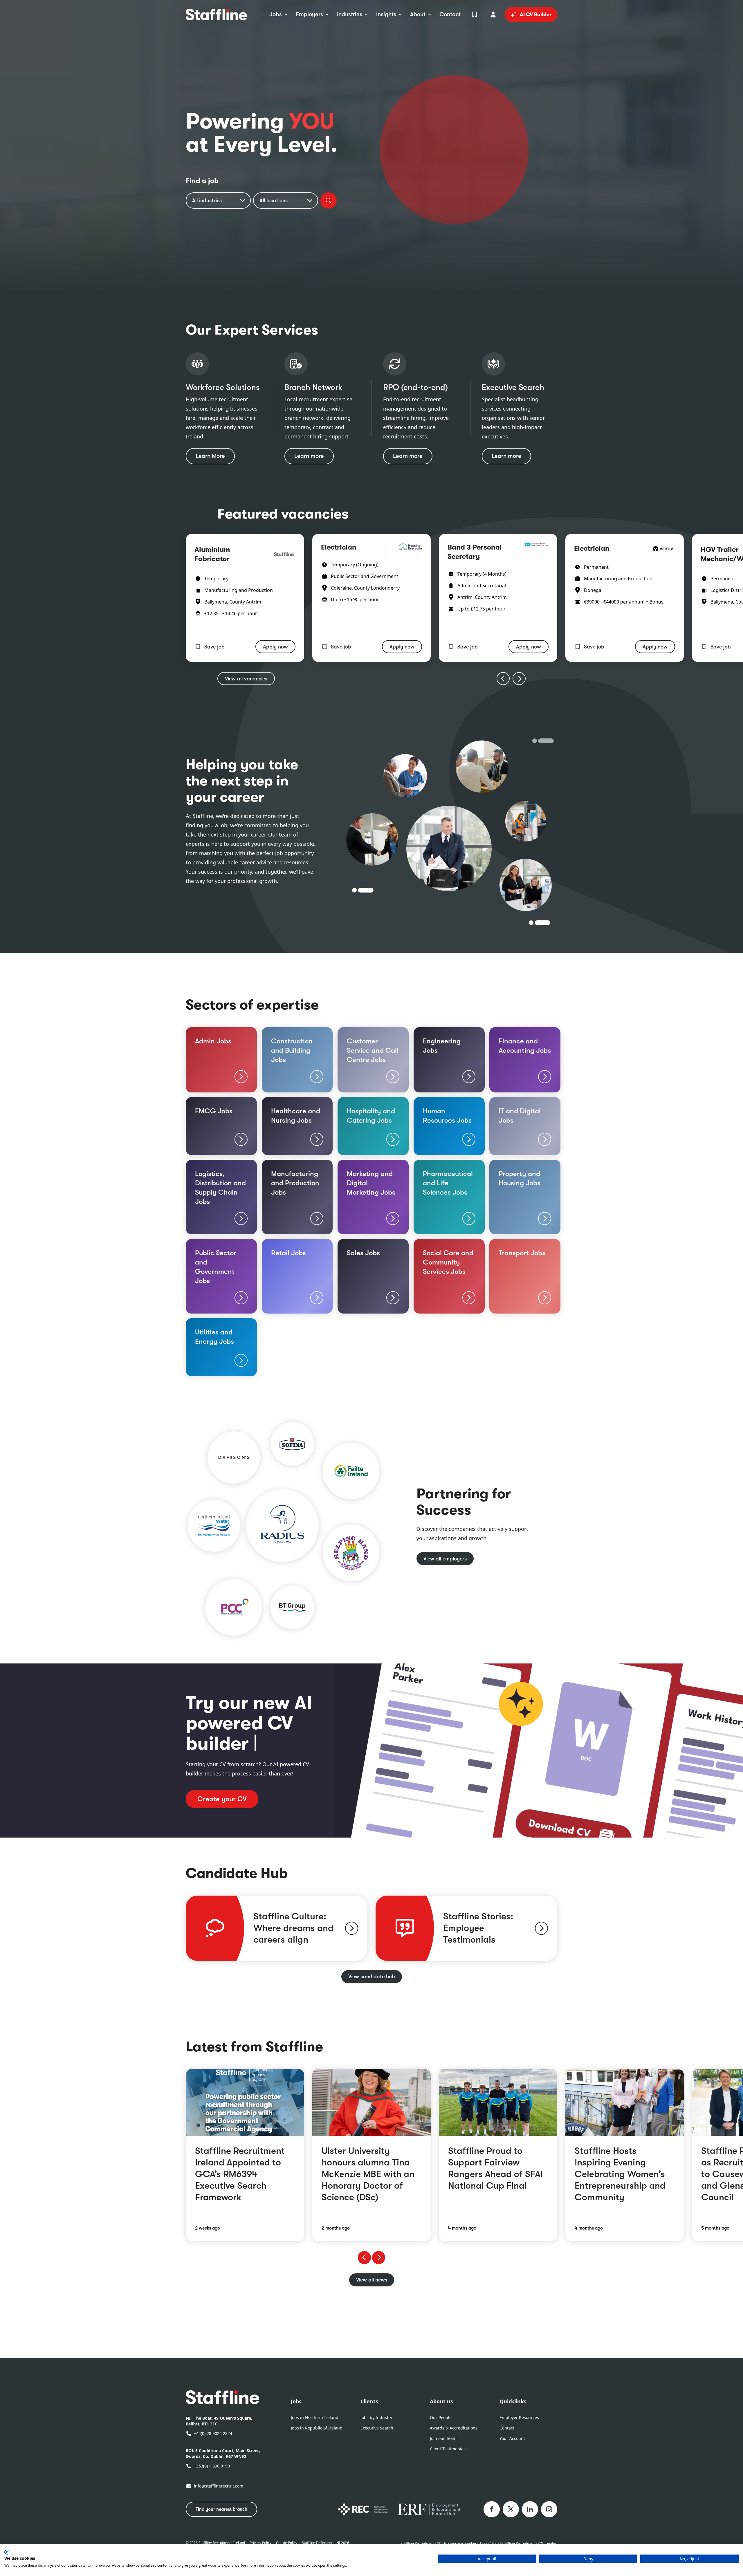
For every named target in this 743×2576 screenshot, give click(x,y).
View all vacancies (246, 679)
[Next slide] (519, 679)
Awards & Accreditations (454, 2428)
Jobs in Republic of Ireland (317, 2428)
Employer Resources (519, 2417)
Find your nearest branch (221, 2509)
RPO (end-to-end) (415, 387)
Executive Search (513, 387)
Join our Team (443, 2438)
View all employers (445, 1559)
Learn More (210, 456)
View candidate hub (372, 1977)
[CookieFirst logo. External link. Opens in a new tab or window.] (7, 2552)
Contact (507, 2428)
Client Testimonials (448, 2449)
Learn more (309, 456)
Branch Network (313, 387)
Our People (441, 2417)
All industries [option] (207, 200)
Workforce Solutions (223, 387)
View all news (372, 2280)
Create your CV (222, 1799)
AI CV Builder (536, 15)
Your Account (512, 2438)
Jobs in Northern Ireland (315, 2417)
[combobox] (218, 200)
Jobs (296, 2401)
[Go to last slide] (503, 679)
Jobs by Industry (376, 2417)
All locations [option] (274, 200)
